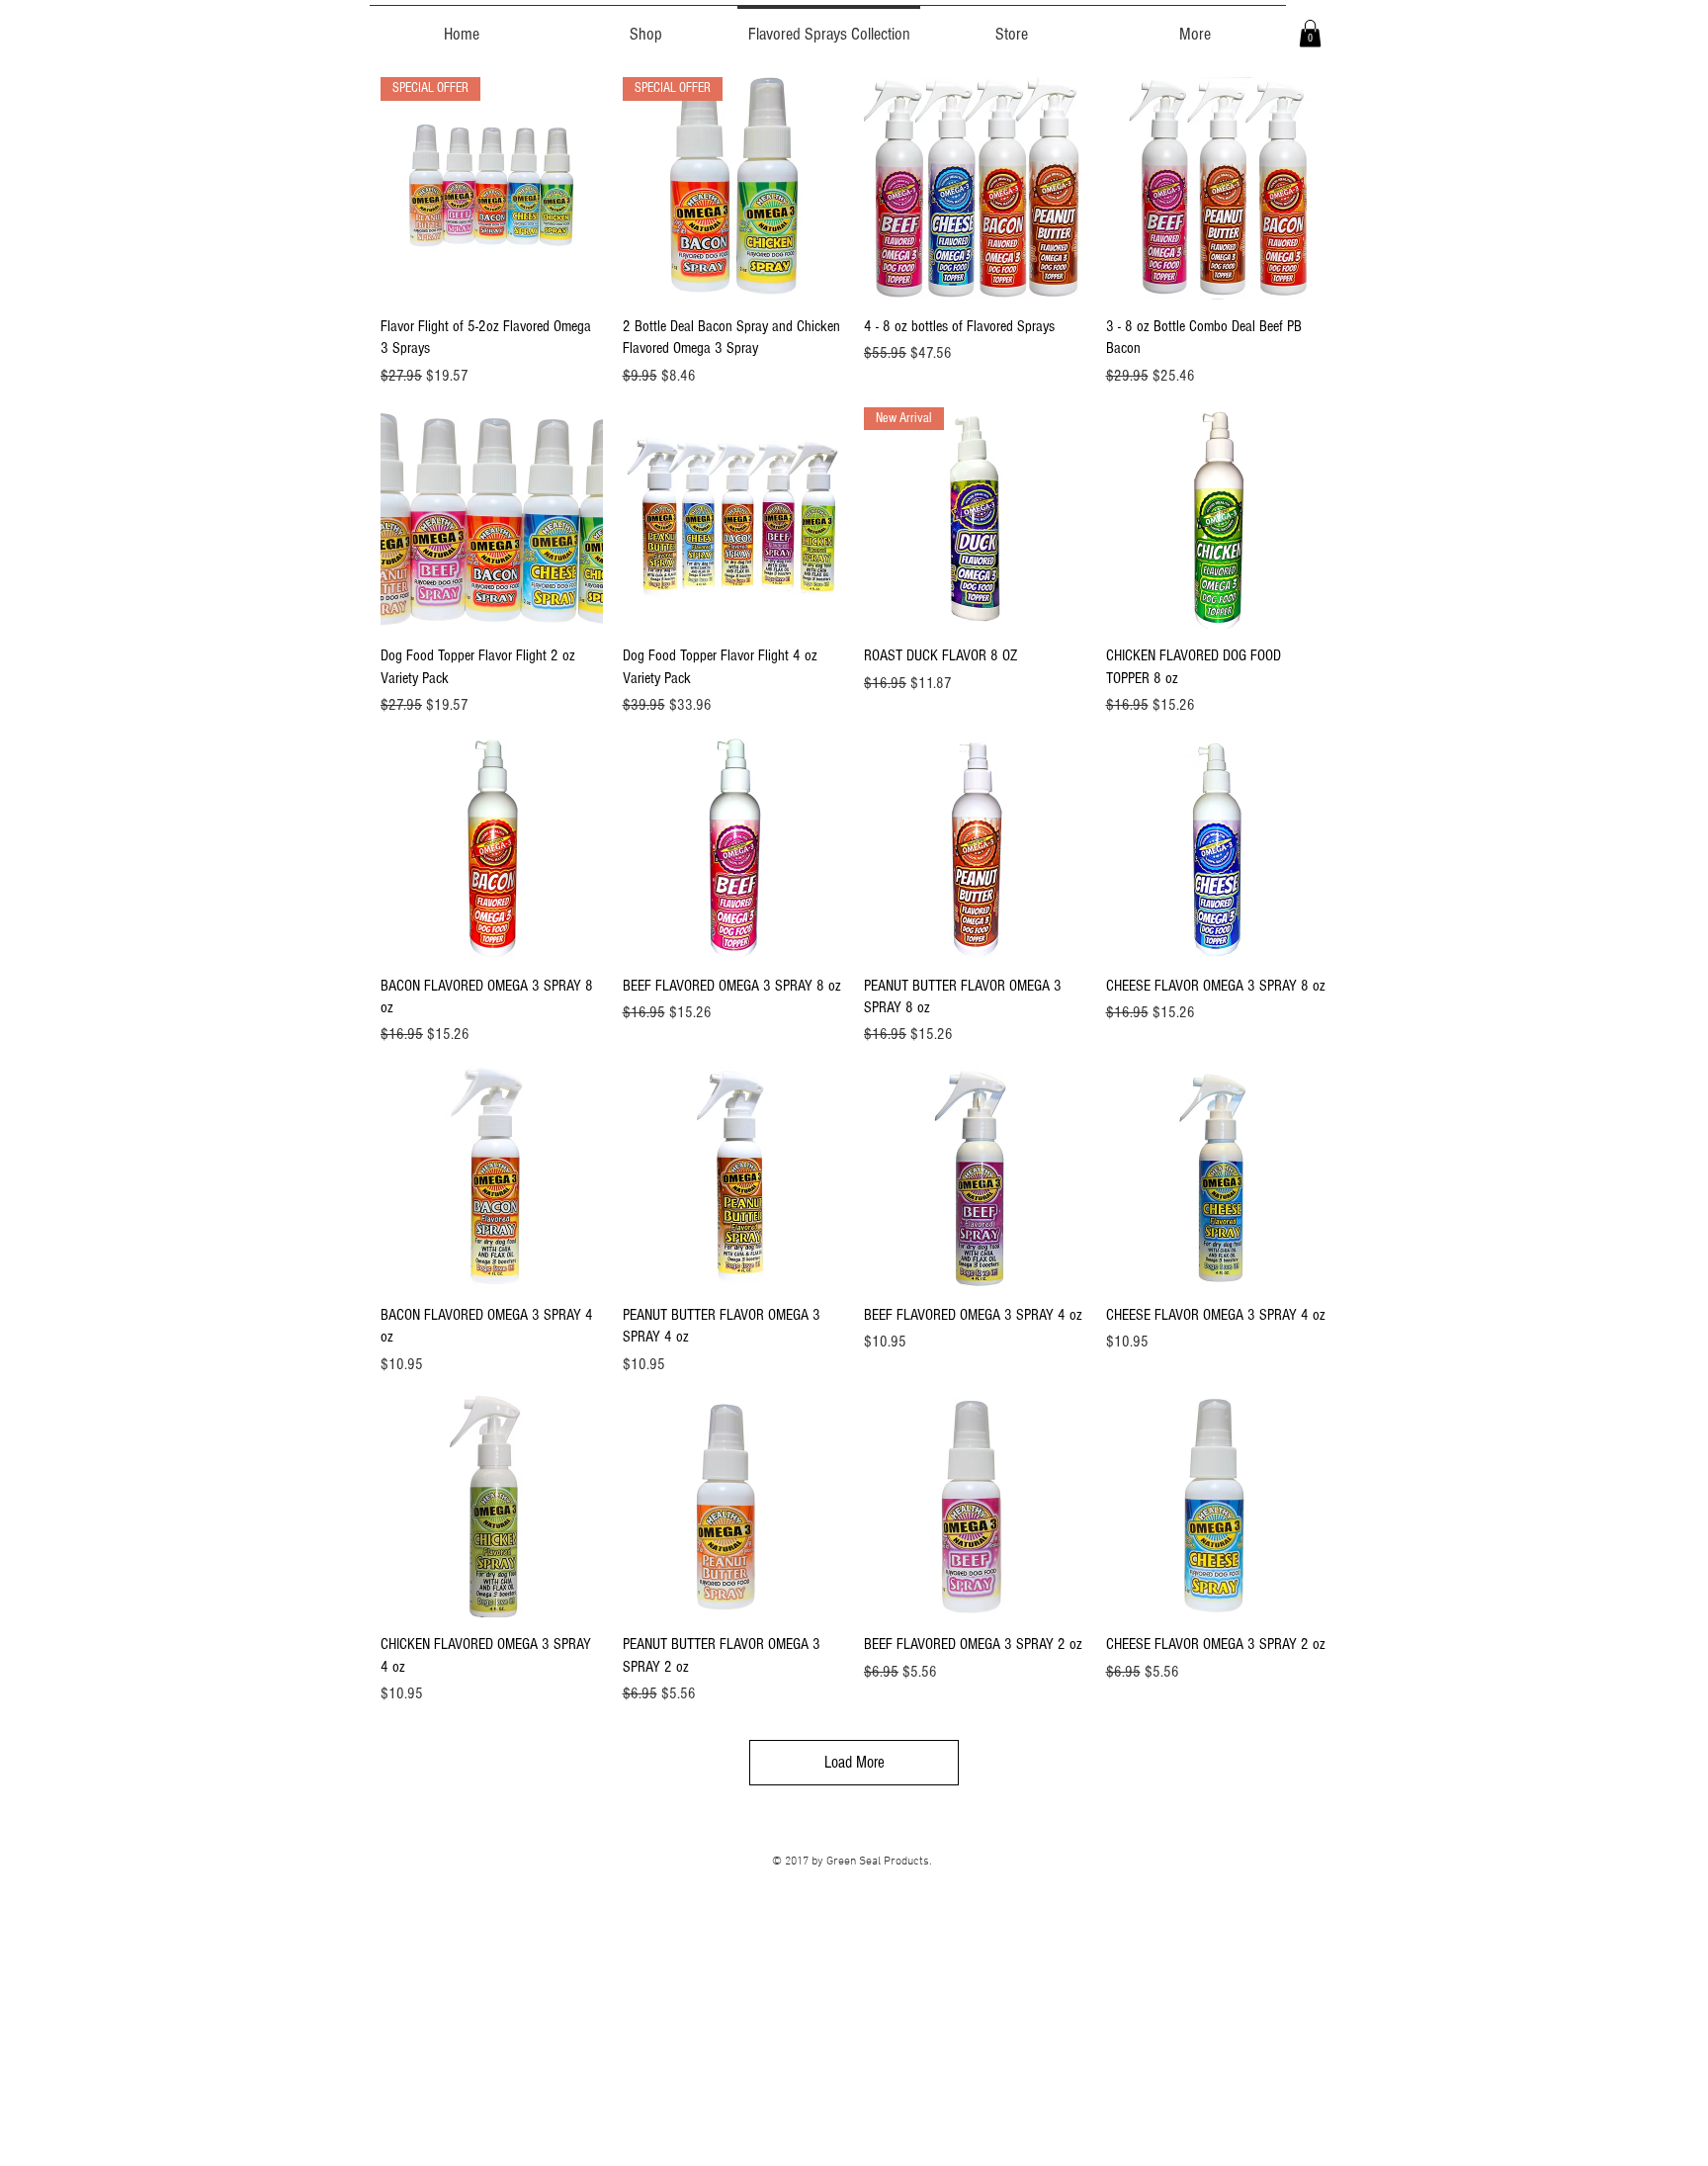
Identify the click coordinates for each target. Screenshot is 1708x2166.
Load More (854, 1762)
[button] (1310, 33)
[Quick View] (975, 188)
